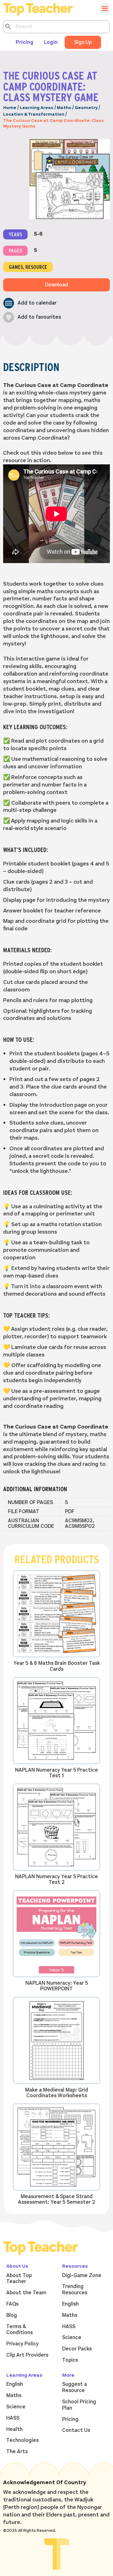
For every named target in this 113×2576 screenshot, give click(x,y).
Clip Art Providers (27, 2355)
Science (72, 2338)
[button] (30, 303)
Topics (70, 2360)
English (70, 2304)
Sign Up (83, 42)
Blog (12, 2315)
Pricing (24, 42)
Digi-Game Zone (82, 2276)
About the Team (26, 2293)
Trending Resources (75, 2290)
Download (56, 285)
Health (14, 2429)
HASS (69, 2327)
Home (10, 108)
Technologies (22, 2440)
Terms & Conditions (19, 2330)
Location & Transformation (34, 114)
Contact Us (76, 2430)
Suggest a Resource (75, 2387)
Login (51, 42)
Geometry (86, 108)
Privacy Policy (22, 2344)
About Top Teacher (19, 2279)
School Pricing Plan (79, 2405)
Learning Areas (37, 108)
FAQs (12, 2304)
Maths (64, 108)
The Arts (17, 2452)
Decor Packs (77, 2349)
